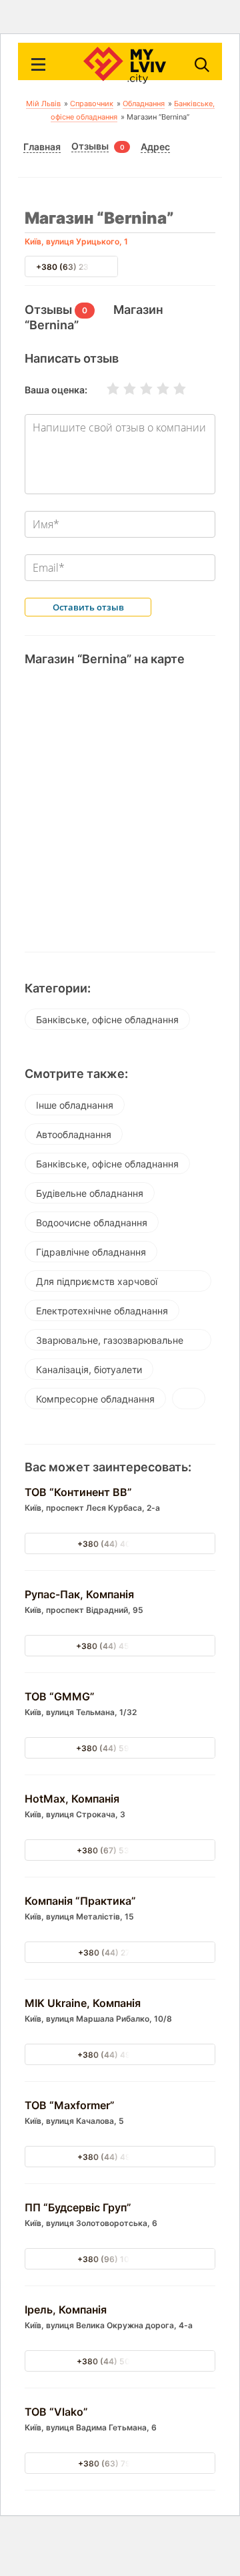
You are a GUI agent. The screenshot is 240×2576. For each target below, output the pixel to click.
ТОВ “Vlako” (56, 2412)
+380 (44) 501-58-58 (120, 2361)
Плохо (121, 389)
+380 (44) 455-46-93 (120, 1646)
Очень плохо (105, 389)
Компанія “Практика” (80, 1901)
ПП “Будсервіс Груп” (78, 2207)
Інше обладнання (75, 1105)
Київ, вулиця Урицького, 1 (76, 241)
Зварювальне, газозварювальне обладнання (110, 1342)
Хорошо (155, 389)
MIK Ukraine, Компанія (83, 2003)
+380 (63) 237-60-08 (79, 267)
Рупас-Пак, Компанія (79, 1594)
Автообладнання (74, 1134)
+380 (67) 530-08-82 (120, 1850)
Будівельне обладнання (90, 1193)
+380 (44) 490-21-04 (120, 2055)
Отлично (171, 389)
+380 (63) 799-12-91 (120, 2463)
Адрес (155, 147)
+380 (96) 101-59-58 (120, 2259)
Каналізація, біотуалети (89, 1369)
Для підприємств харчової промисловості (97, 1284)
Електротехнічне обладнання (102, 1311)
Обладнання (144, 104)
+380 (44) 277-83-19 (120, 1953)
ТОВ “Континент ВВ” (78, 1492)
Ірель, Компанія (66, 2310)
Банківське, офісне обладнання (107, 1020)
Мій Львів (43, 104)
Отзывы (90, 146)
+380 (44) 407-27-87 (120, 1544)
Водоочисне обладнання (92, 1223)
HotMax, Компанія (72, 1799)
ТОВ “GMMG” (60, 1696)
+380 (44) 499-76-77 (120, 2157)
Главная (42, 147)
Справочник (92, 104)
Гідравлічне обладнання (91, 1252)
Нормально (138, 389)
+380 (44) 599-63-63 (120, 1748)
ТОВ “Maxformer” (70, 2105)
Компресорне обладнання (95, 1399)
